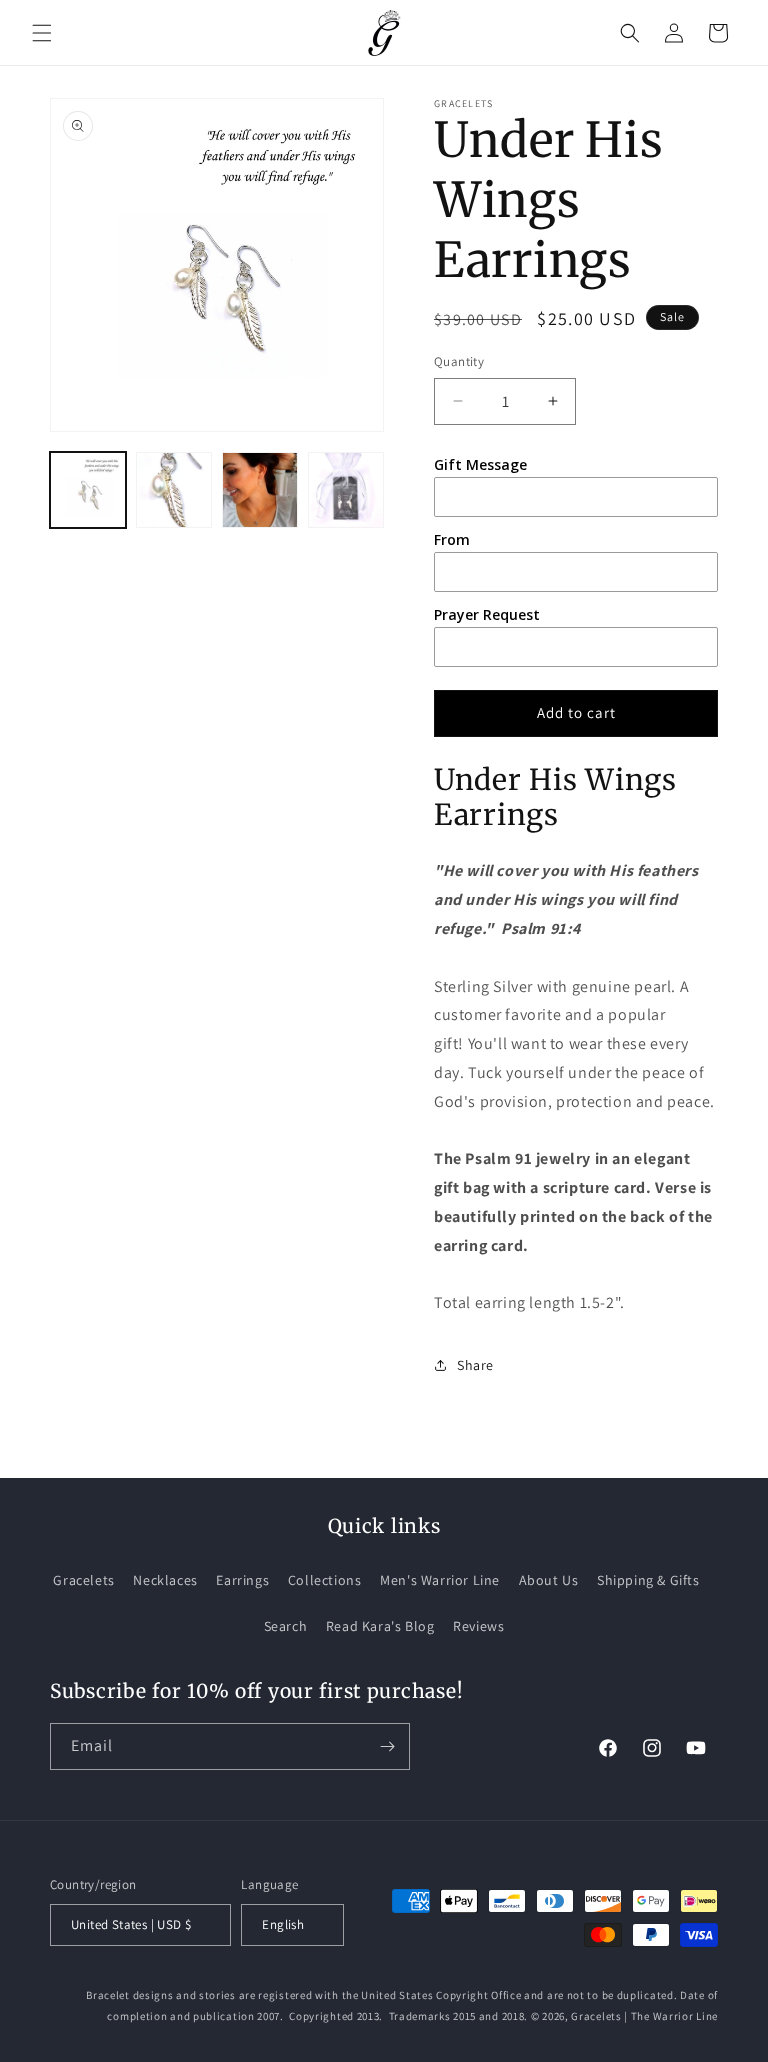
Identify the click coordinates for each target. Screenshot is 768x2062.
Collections (325, 1580)
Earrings (242, 1580)
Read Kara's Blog (380, 1626)
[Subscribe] (387, 1746)
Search (286, 1626)
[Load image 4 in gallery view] (346, 490)
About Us (549, 1580)
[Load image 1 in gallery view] (88, 490)
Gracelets (83, 1580)
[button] (42, 33)
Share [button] (475, 1365)
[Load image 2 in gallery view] (174, 490)
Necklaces (165, 1580)
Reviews (478, 1626)
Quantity (459, 361)
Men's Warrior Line (440, 1580)
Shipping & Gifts (648, 1580)
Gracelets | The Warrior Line (644, 2016)
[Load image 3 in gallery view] (260, 490)
